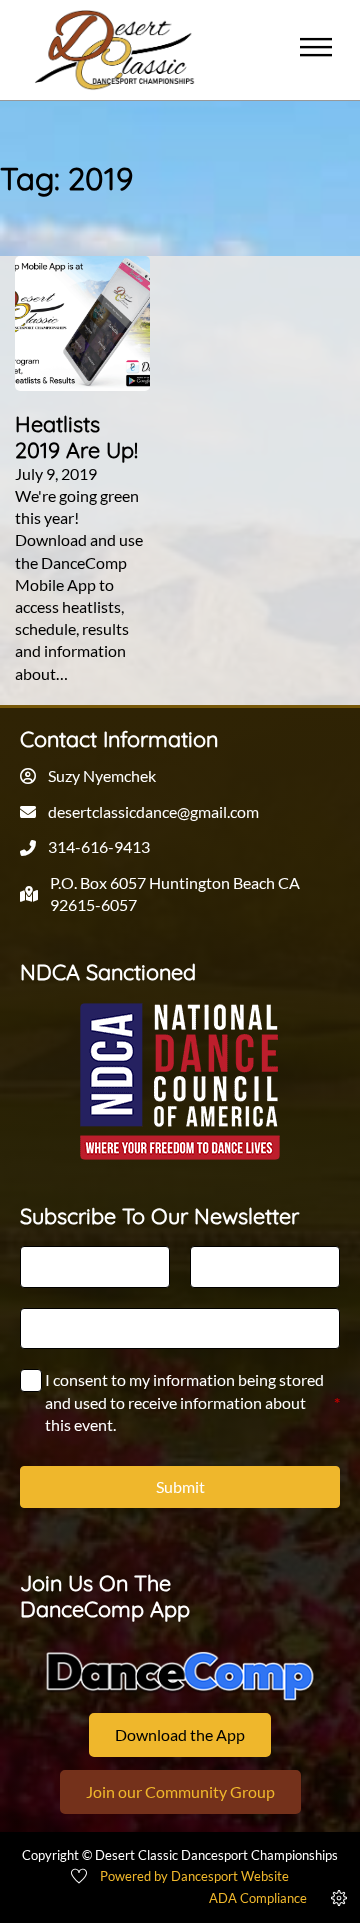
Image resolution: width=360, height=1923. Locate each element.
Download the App (180, 1734)
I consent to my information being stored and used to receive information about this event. (192, 1402)
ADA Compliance (258, 1898)
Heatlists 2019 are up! (76, 436)
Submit (180, 1486)
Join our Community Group (180, 1791)
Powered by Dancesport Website (194, 1876)
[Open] (316, 49)
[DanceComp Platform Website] (180, 1676)
